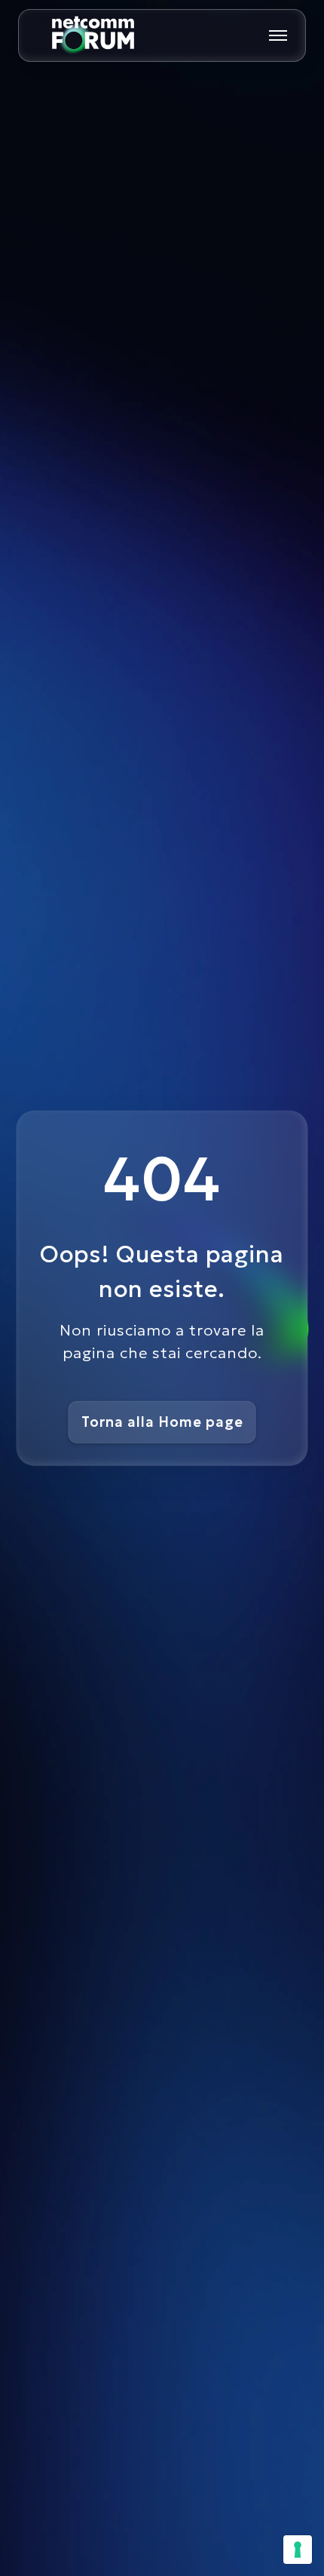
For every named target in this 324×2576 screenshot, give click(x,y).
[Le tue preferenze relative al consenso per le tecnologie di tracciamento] (298, 2550)
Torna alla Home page (162, 1422)
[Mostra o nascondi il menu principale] (278, 35)
